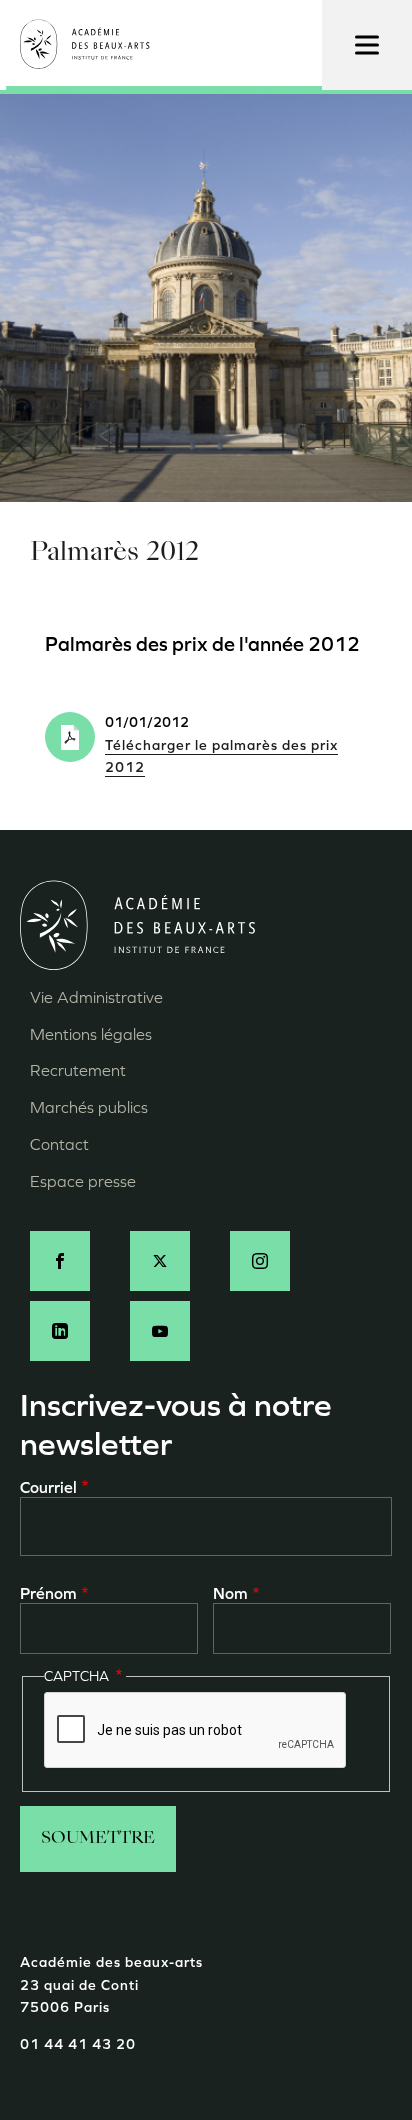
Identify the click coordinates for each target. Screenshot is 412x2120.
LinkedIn (60, 1331)
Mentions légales (91, 1034)
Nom (230, 1593)
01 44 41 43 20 (78, 2044)
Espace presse (83, 1181)
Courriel (48, 1487)
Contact (59, 1144)
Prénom (48, 1593)
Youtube (160, 1331)
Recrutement (78, 1070)
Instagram (260, 1261)
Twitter (160, 1261)
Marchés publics (89, 1107)
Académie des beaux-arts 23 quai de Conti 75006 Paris (111, 1985)
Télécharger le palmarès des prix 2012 (221, 756)
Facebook (60, 1261)
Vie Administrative (96, 997)
